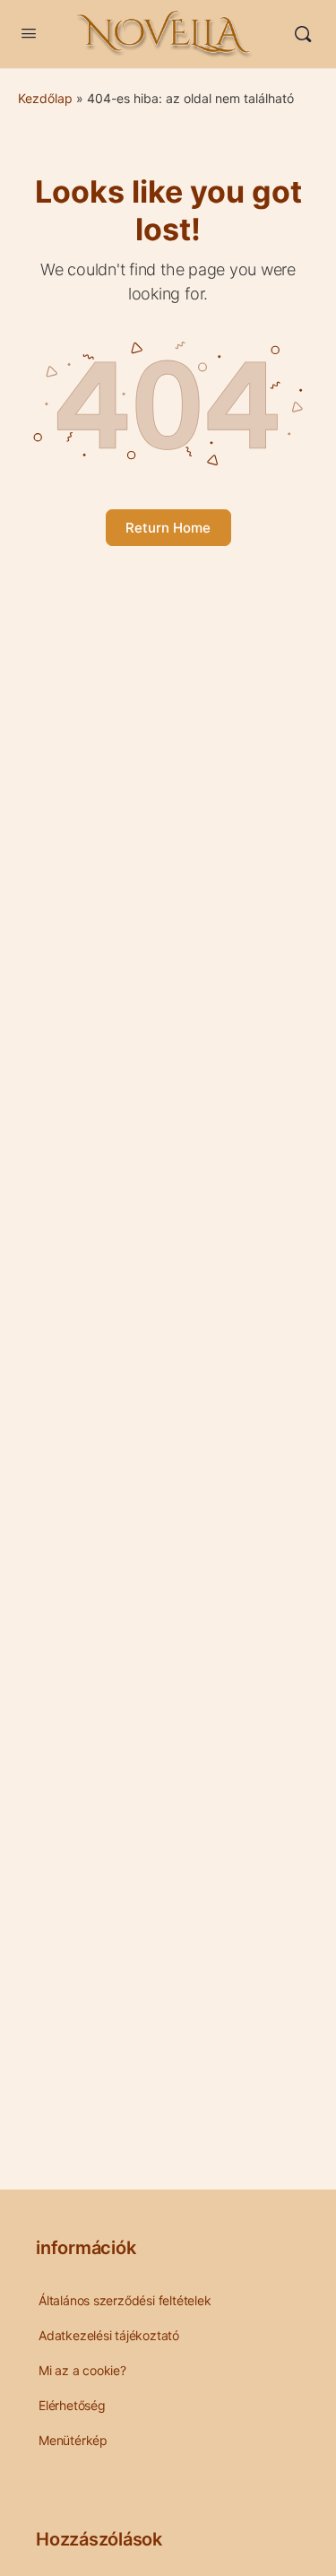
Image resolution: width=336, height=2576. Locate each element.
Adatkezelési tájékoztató (109, 2335)
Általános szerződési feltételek (125, 2300)
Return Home (168, 528)
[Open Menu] (29, 33)
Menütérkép (73, 2440)
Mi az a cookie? (82, 2370)
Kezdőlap (45, 98)
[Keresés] (303, 34)
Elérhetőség (72, 2405)
